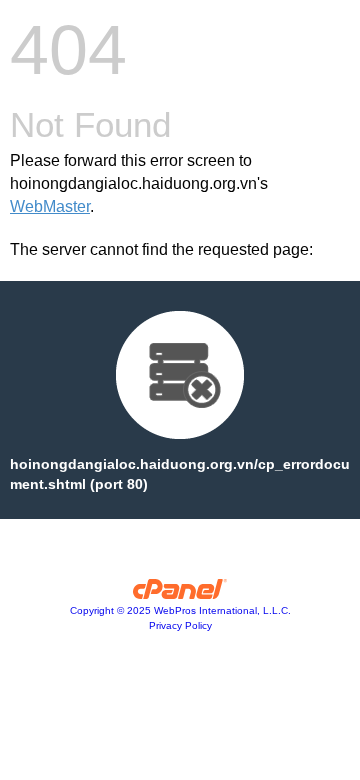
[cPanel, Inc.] (180, 594)
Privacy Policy (180, 625)
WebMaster (50, 206)
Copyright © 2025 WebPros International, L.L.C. (180, 610)
